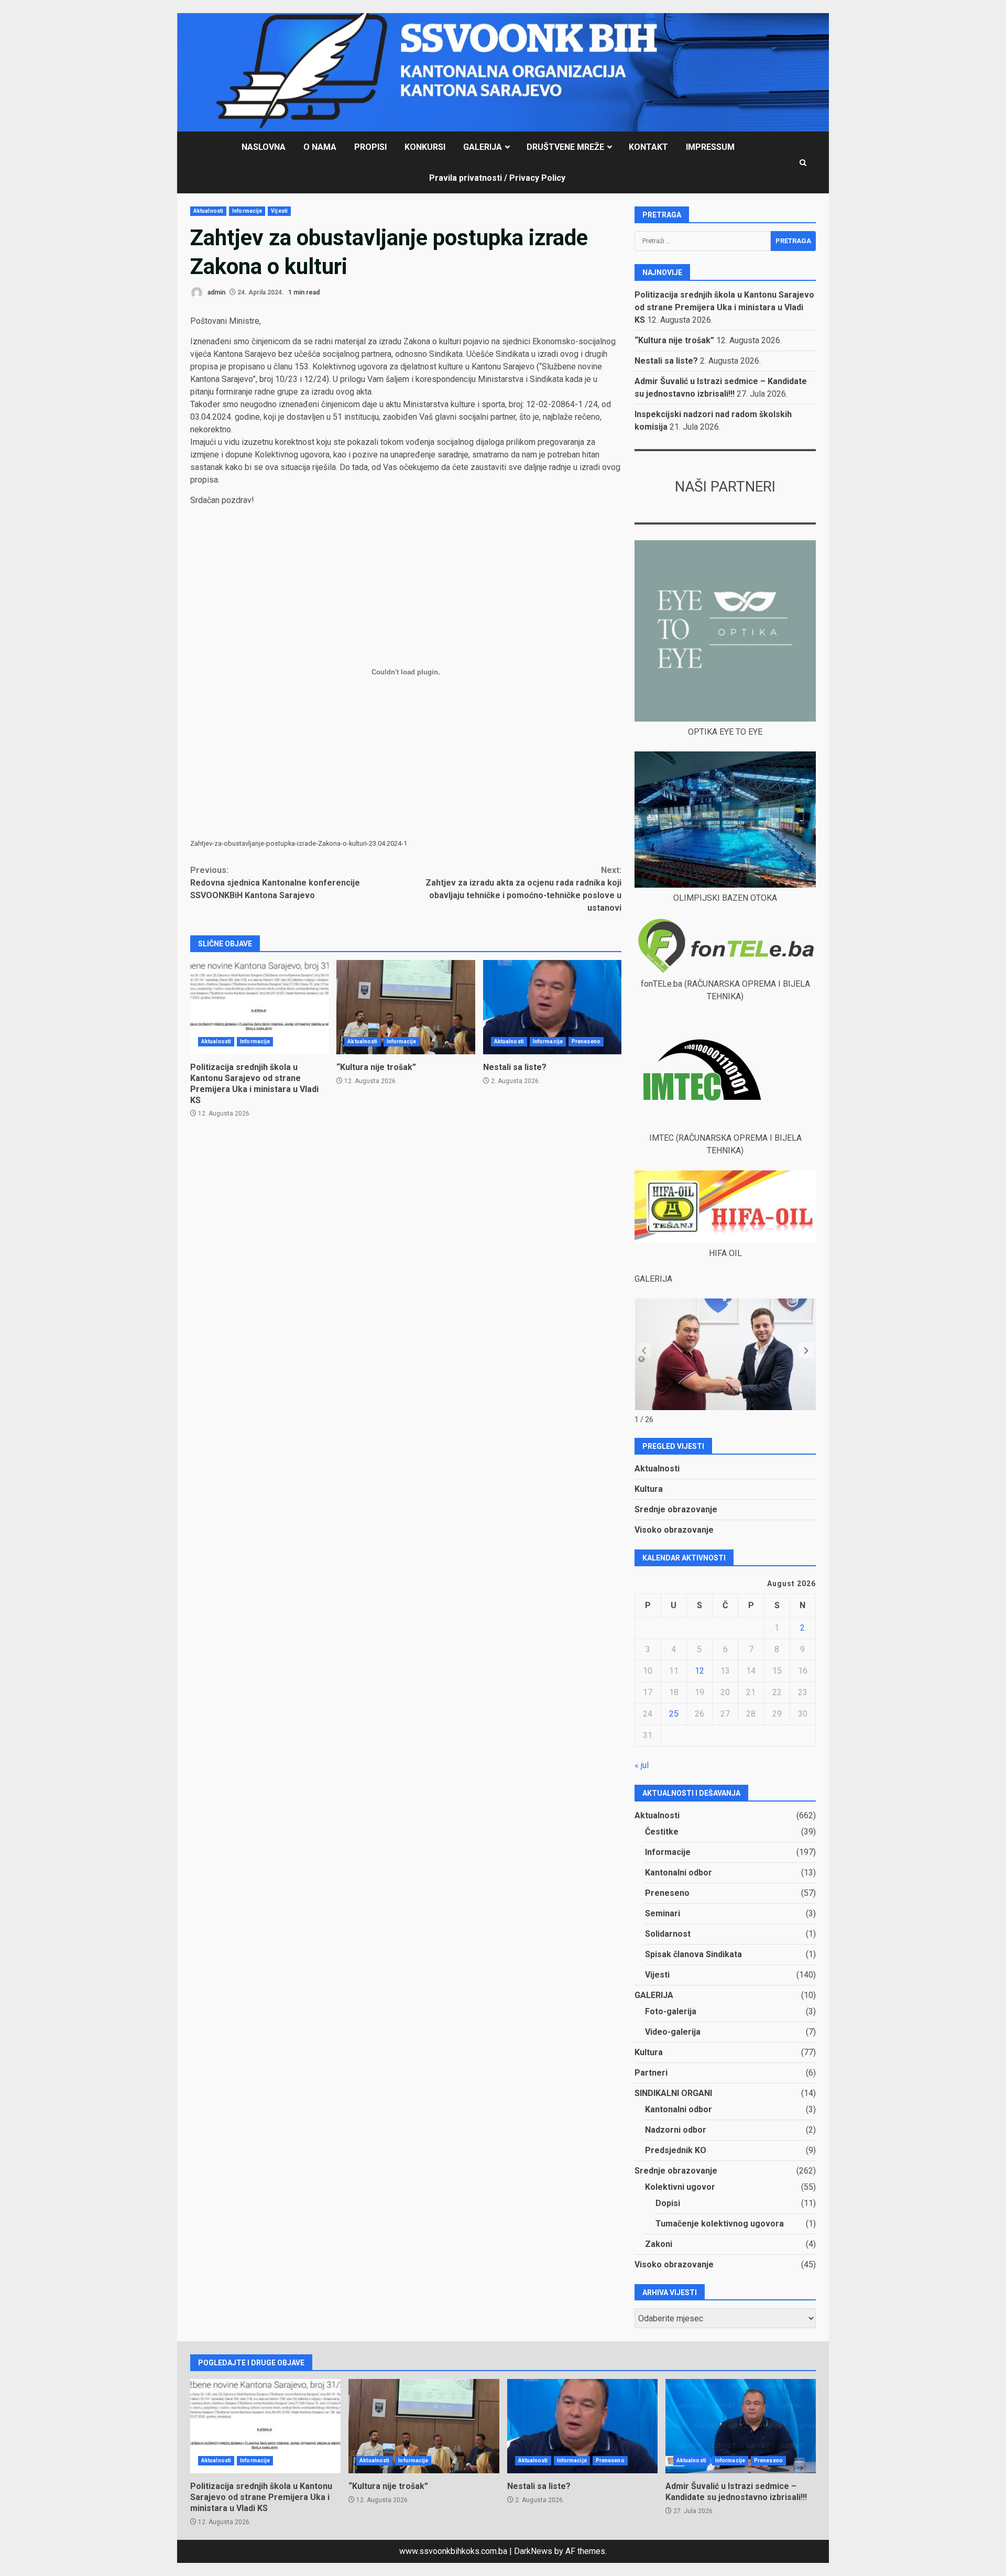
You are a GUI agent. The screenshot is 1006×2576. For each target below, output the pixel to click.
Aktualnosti (208, 211)
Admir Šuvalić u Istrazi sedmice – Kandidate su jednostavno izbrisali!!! (741, 2426)
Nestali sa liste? (552, 1007)
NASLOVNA (264, 147)
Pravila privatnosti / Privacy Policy (497, 178)
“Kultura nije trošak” (406, 1007)
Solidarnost (668, 1934)
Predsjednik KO (676, 2150)
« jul (642, 1765)
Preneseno (586, 1041)
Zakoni (659, 2244)
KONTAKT (648, 147)
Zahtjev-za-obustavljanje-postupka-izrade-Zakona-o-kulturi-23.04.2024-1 (299, 843)
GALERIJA (483, 147)
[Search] (803, 163)
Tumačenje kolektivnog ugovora (720, 2224)
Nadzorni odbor (676, 2130)
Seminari (663, 1913)
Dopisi (668, 2203)
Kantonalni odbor (679, 1873)
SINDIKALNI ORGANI (673, 2093)
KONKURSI (425, 147)
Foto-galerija (671, 2011)
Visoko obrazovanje (674, 1530)
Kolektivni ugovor (680, 2187)
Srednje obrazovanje (676, 1509)
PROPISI (370, 147)
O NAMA (320, 147)
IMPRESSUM (710, 147)
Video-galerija (673, 2032)
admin (216, 292)
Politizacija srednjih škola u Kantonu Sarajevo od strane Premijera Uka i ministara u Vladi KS (259, 1007)
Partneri (651, 2073)
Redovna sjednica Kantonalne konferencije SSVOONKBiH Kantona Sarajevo (275, 883)
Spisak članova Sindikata (693, 1954)
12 (699, 1671)
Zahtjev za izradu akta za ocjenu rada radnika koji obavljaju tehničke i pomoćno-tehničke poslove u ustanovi (523, 889)
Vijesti (279, 211)
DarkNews (533, 2551)
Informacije (247, 211)
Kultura (649, 1489)
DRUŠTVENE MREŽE (565, 147)
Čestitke (662, 1832)
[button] (806, 1350)
